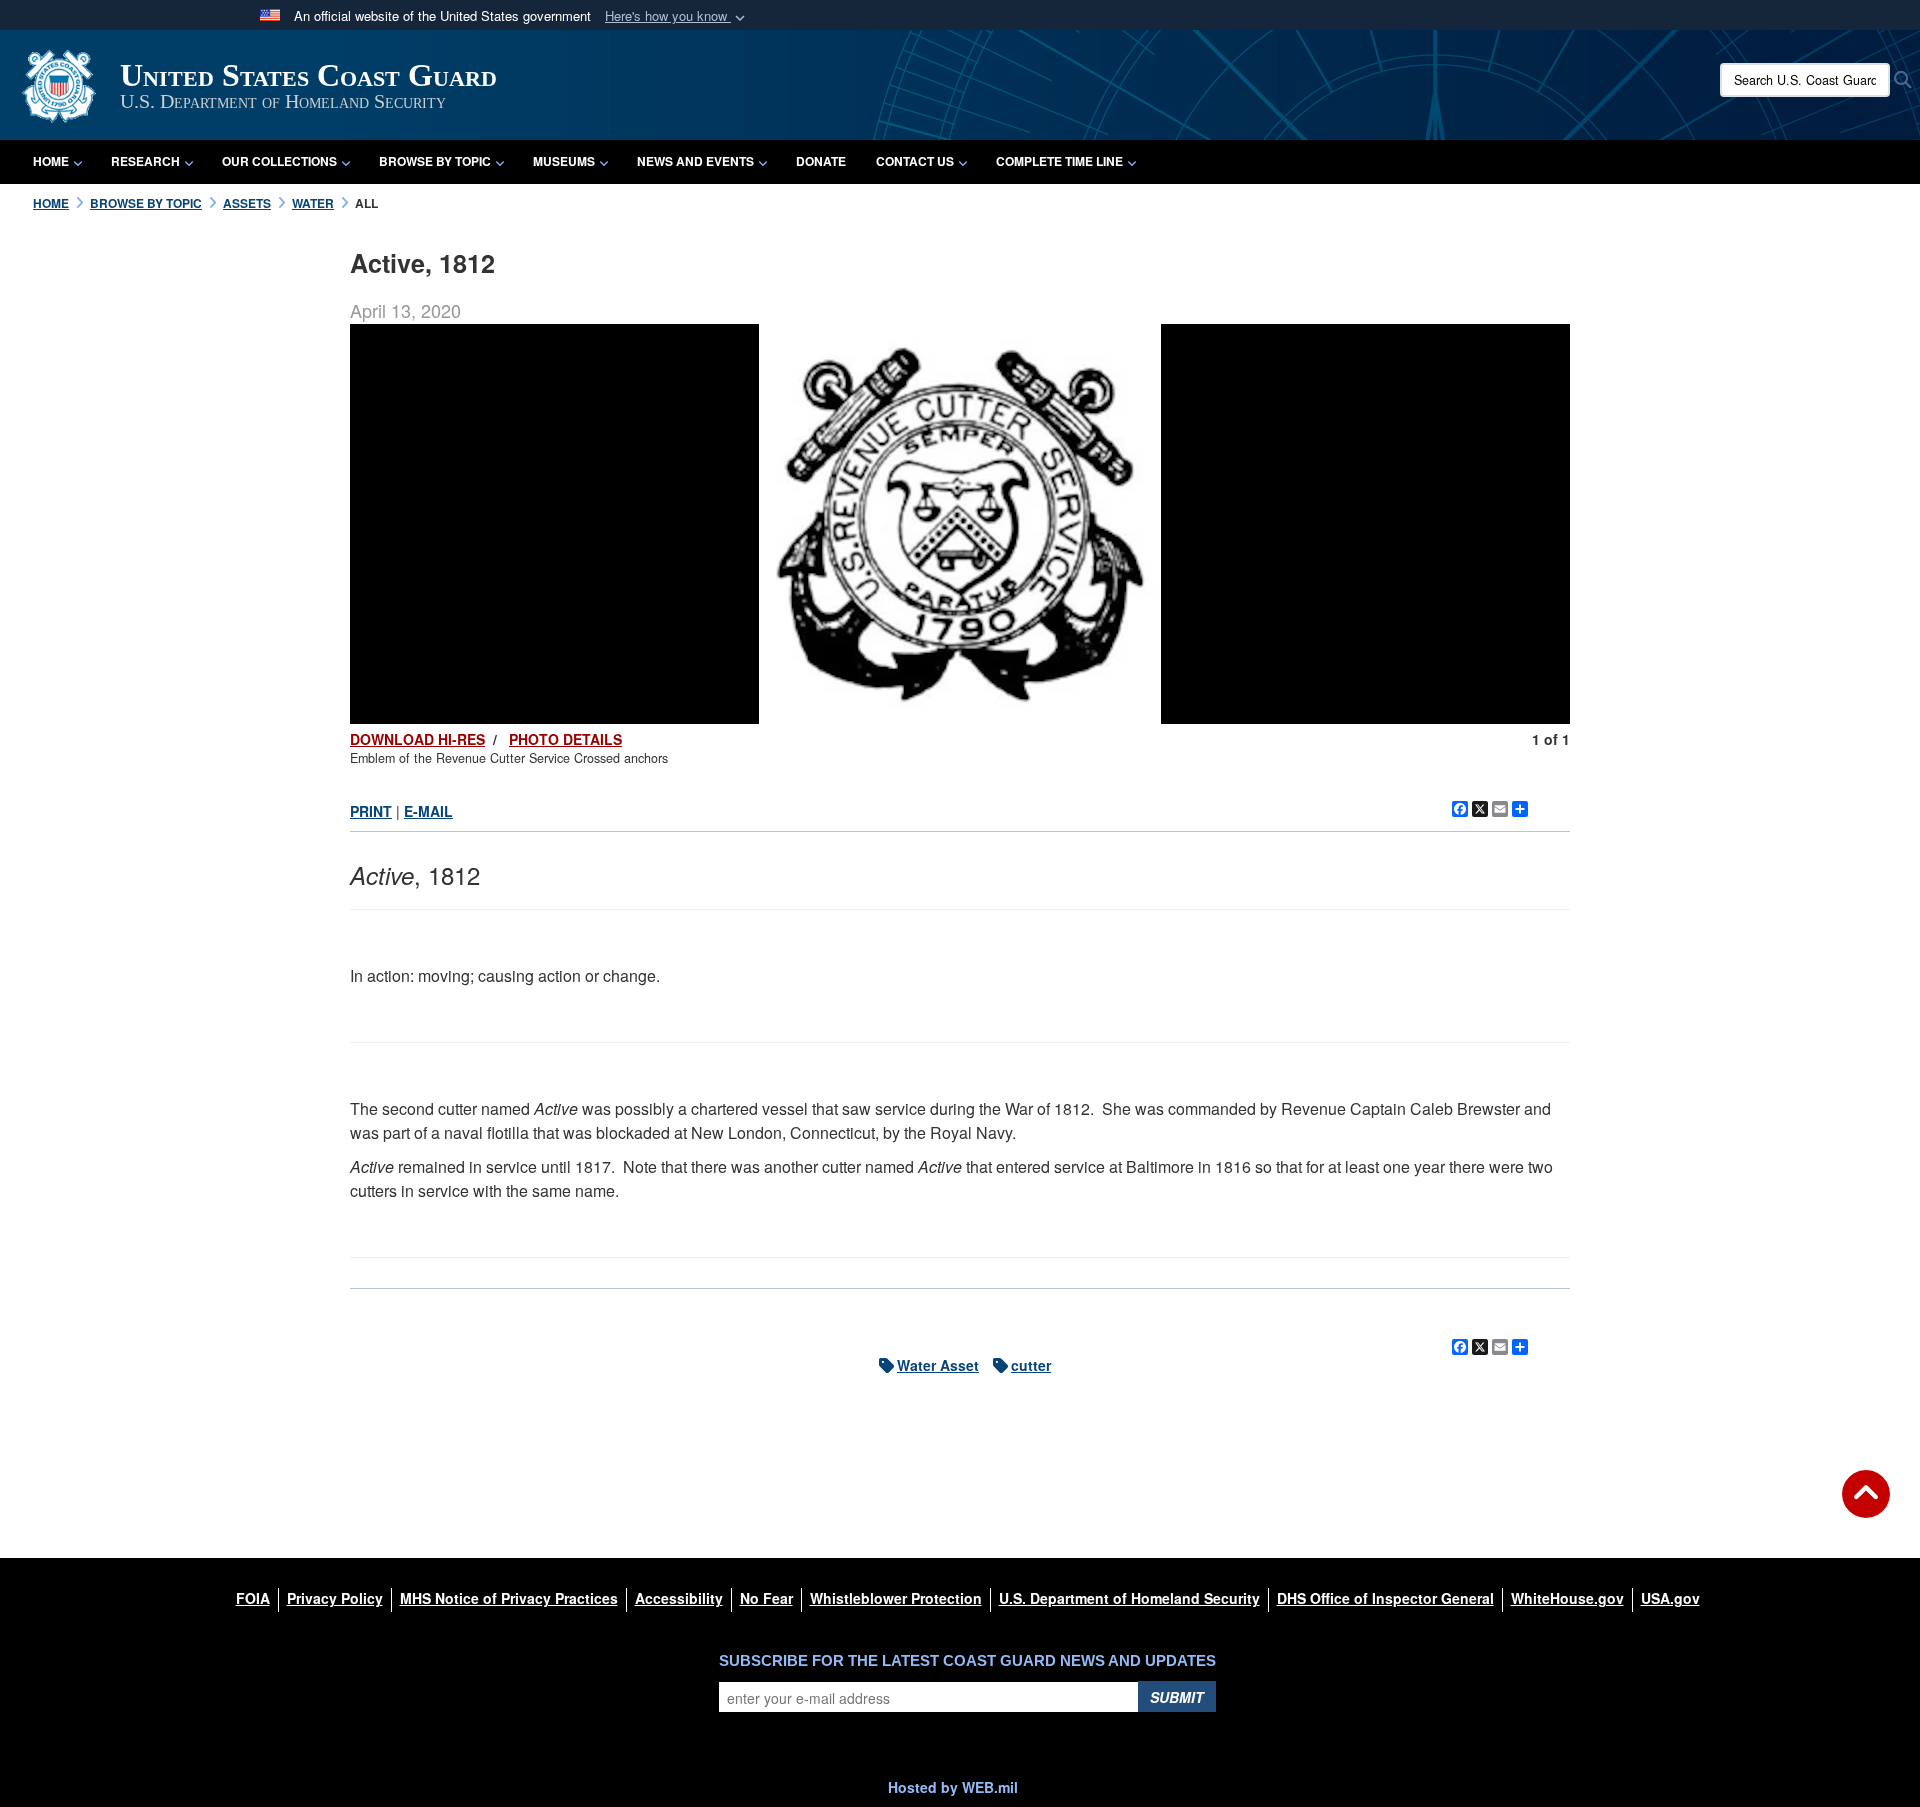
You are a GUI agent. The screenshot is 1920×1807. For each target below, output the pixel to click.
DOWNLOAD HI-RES (417, 739)
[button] (677, 16)
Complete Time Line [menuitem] (1059, 161)
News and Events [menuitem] (695, 161)
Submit (1177, 1697)
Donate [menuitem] (821, 161)
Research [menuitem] (145, 161)
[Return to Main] (1866, 1506)
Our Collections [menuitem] (279, 161)
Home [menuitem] (51, 161)
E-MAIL (428, 811)
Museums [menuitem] (564, 161)
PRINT (371, 811)
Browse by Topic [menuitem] (435, 161)
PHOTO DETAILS (565, 739)
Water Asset (938, 1365)
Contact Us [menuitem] (915, 161)
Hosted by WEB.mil (953, 1787)
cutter (1031, 1365)
